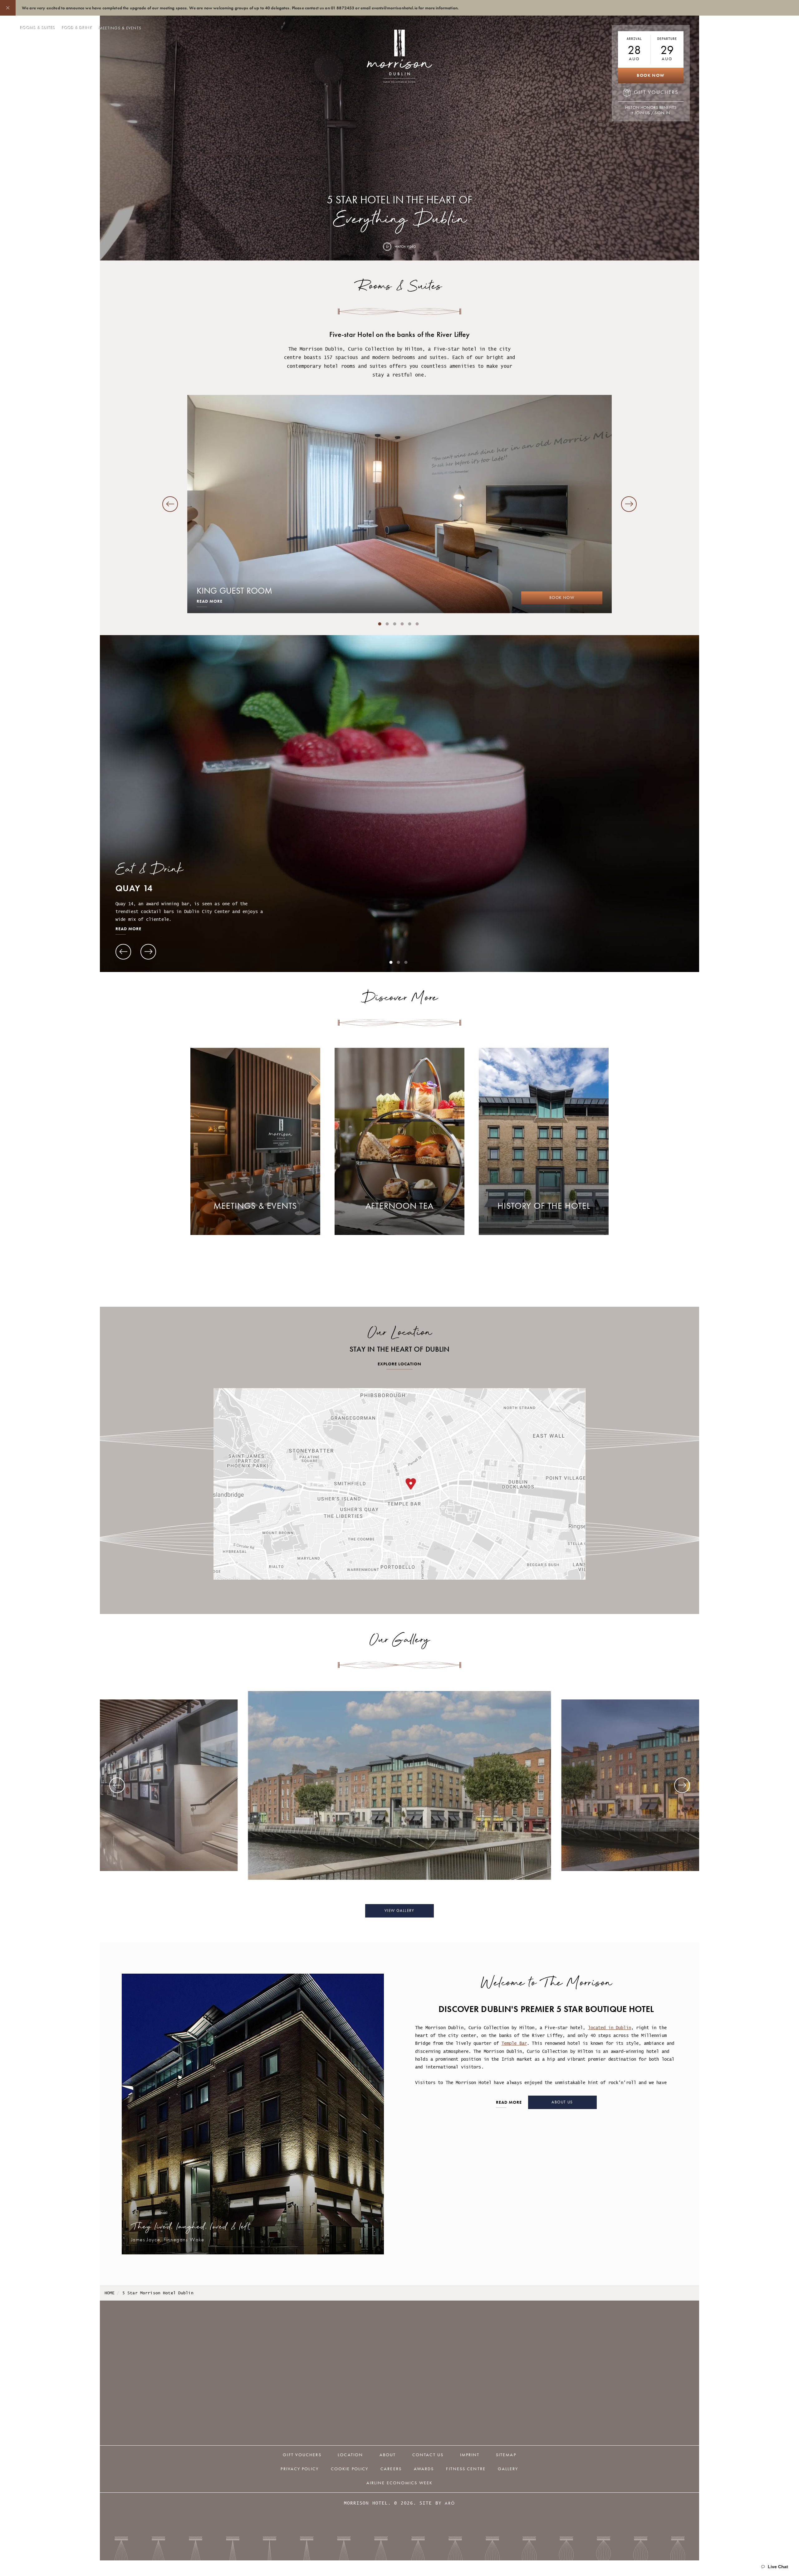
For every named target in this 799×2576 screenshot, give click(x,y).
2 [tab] (387, 624)
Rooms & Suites (38, 28)
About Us (562, 2102)
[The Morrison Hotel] (399, 1785)
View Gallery (399, 1911)
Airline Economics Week (399, 2483)
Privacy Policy (299, 2469)
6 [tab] (417, 624)
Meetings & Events (120, 28)
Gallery (508, 2469)
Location (350, 2455)
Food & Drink (77, 28)
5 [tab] (410, 624)
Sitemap (506, 2455)
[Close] (8, 8)
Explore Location (399, 1364)
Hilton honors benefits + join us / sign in (651, 110)
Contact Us (428, 2455)
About (388, 2455)
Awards (424, 2469)
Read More (210, 602)
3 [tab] (395, 624)
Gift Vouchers (302, 2455)
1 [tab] (380, 624)
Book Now (651, 75)
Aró (450, 2503)
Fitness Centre (466, 2469)
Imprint (470, 2455)
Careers (391, 2469)
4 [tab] (402, 624)
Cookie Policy (350, 2469)
